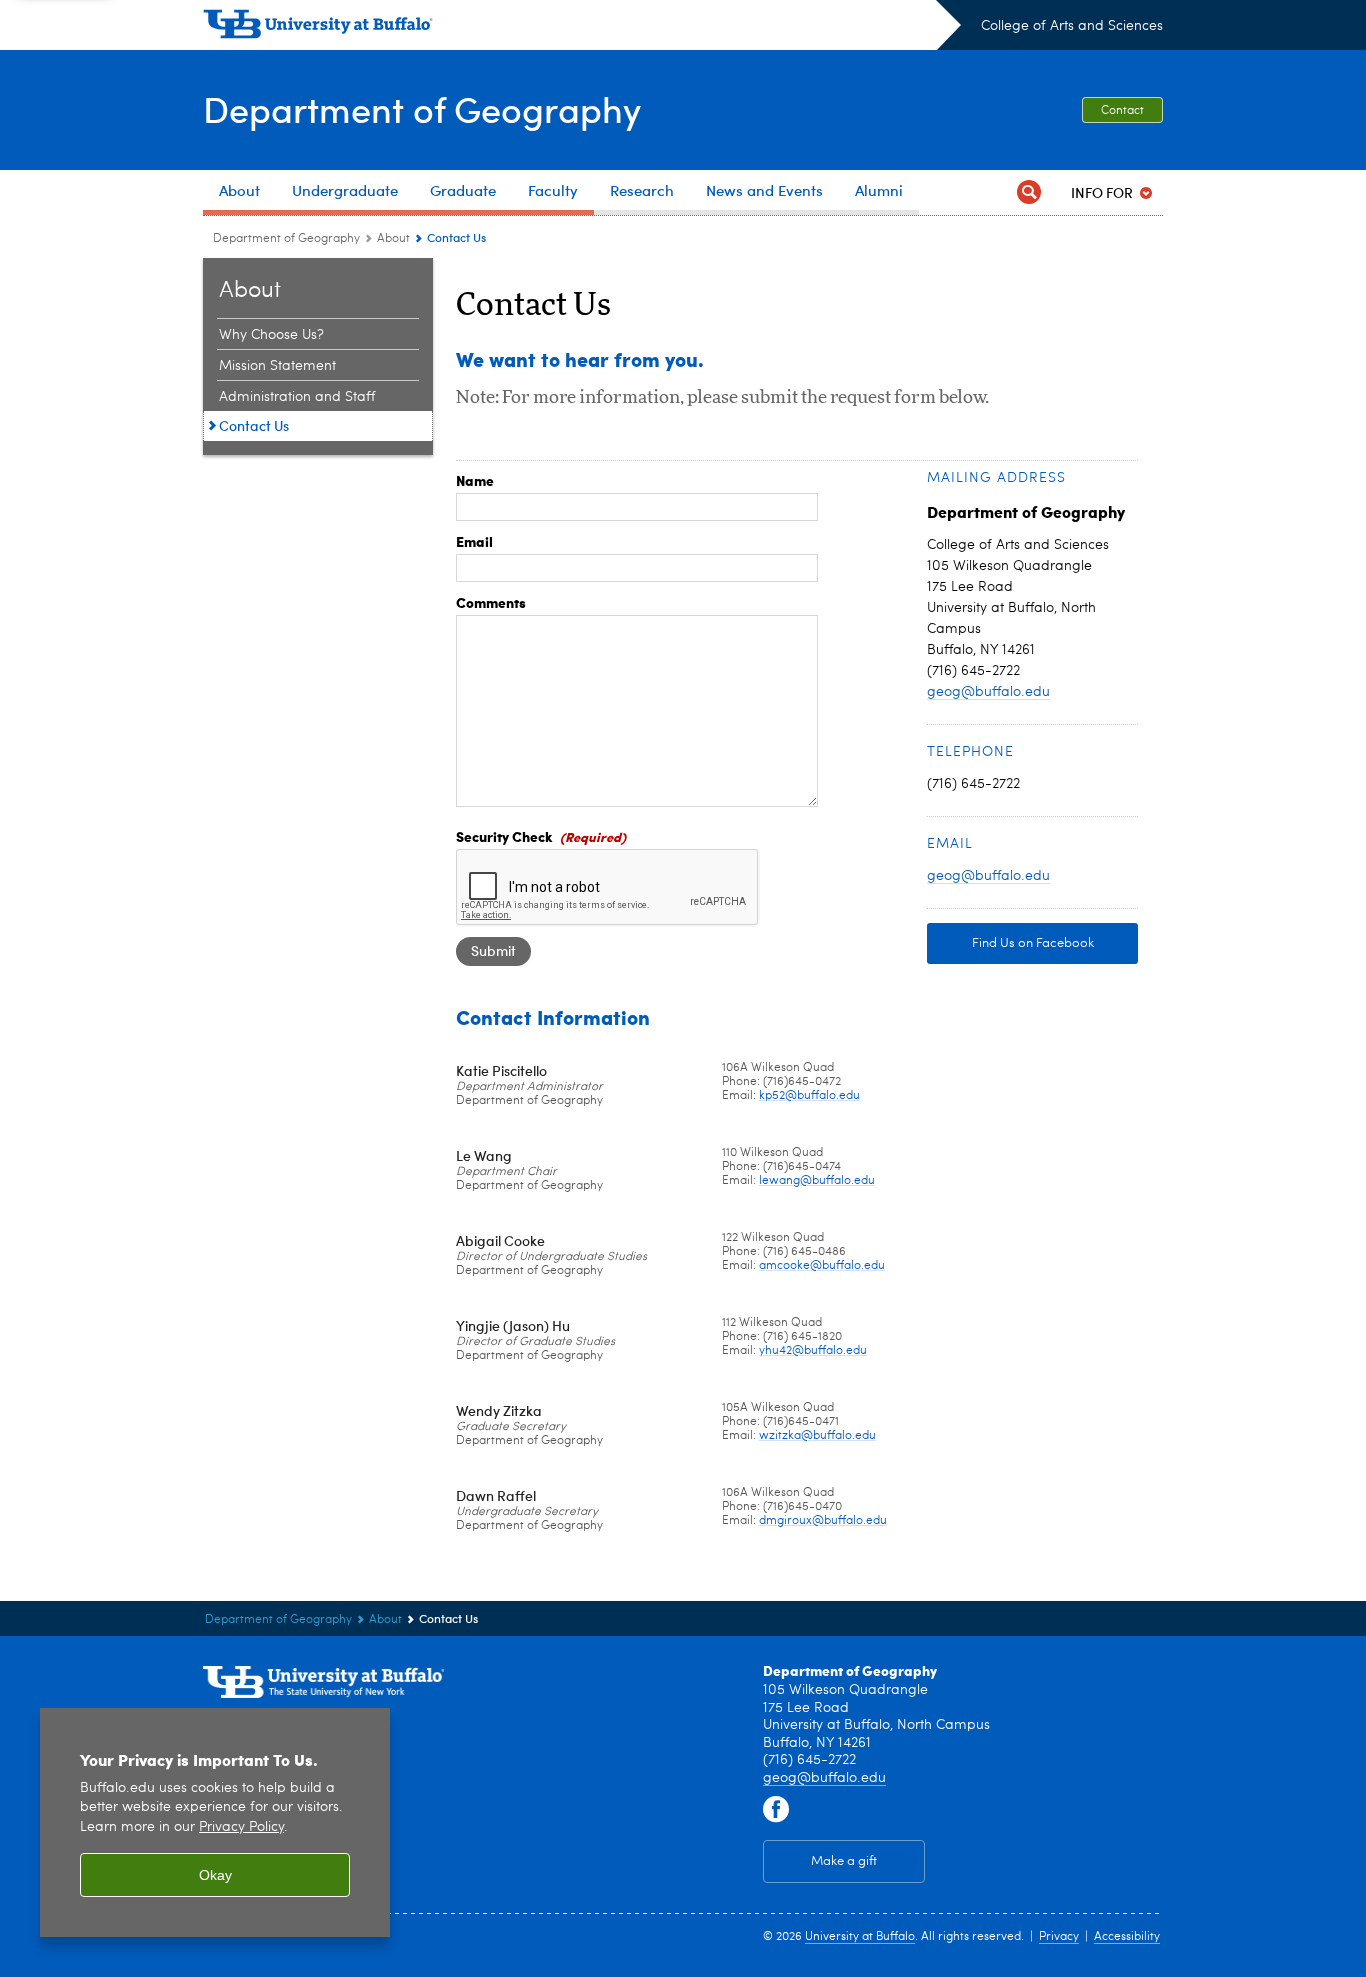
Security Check (504, 836)
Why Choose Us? (271, 335)
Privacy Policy (241, 1827)
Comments (491, 602)
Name (475, 480)
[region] (215, 1822)
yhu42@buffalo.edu (813, 1351)
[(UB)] (582, 28)
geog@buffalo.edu (988, 692)
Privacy (1059, 1937)
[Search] (1029, 192)
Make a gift (844, 1861)
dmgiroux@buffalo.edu (823, 1521)
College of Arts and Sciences (1072, 26)
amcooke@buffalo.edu (822, 1266)
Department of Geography (422, 108)
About (393, 239)
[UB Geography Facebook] (776, 1810)
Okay (215, 1875)
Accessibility (1127, 1937)
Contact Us (254, 425)
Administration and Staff (297, 397)
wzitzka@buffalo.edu (817, 1436)
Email (474, 541)
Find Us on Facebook (1033, 943)
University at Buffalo (860, 1937)
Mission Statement (277, 366)
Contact (1122, 111)
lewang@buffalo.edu (817, 1181)
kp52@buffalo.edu (809, 1096)
